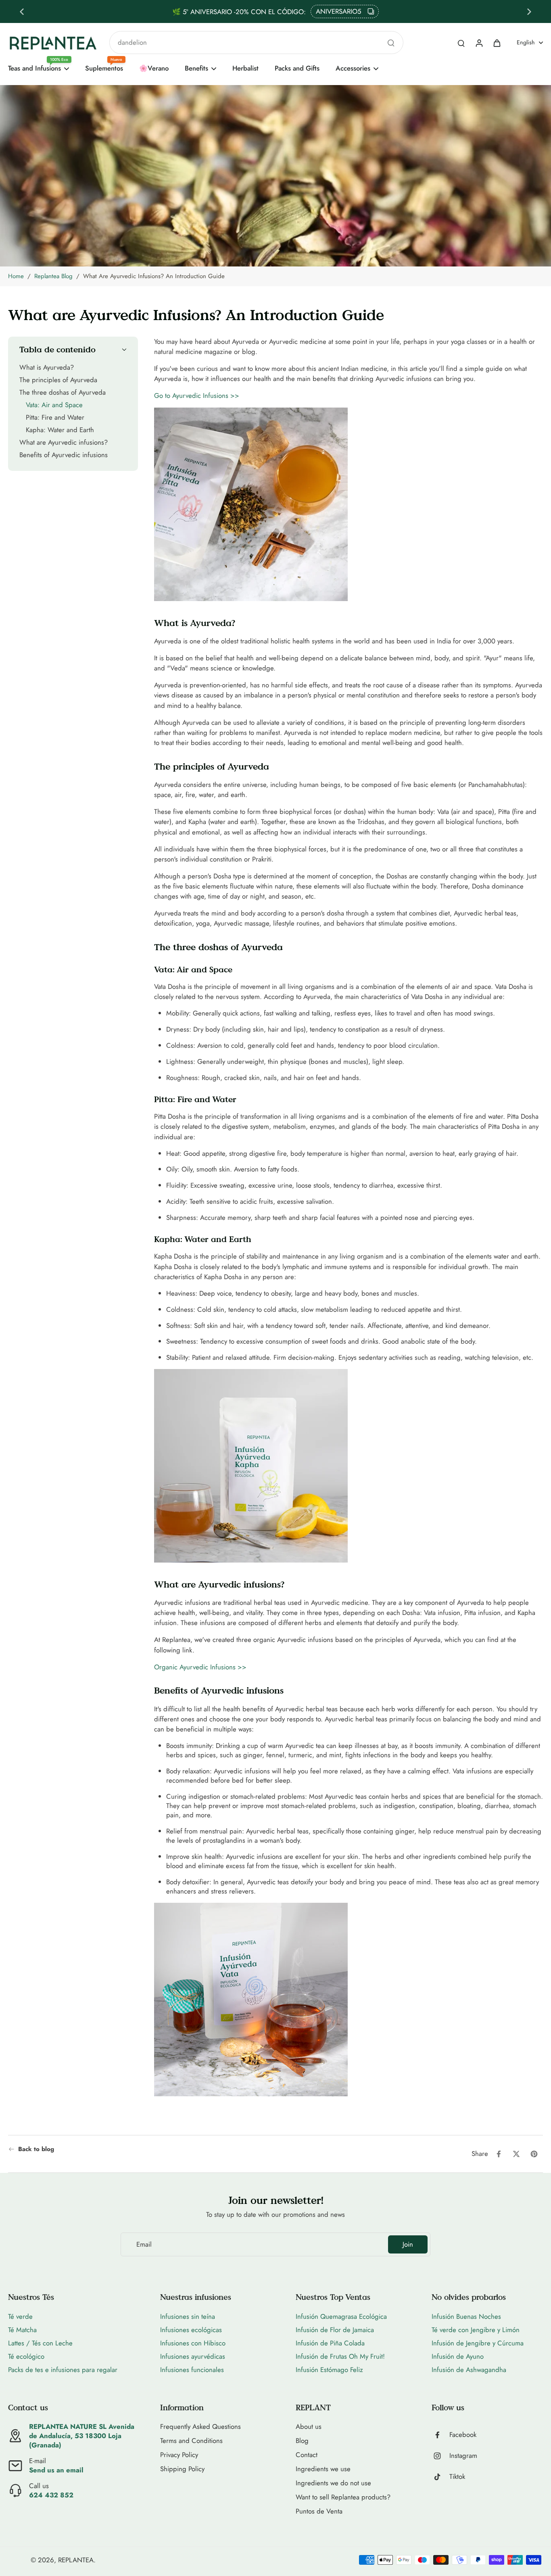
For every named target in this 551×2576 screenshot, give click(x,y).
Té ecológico (26, 2356)
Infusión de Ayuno (458, 2356)
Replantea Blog (53, 276)
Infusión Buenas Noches (466, 2316)
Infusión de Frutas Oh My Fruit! (340, 2356)
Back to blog (36, 2149)
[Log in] (479, 43)
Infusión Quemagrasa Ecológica (341, 2316)
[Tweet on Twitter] (516, 2154)
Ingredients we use (323, 2469)
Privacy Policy (179, 2455)
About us (309, 2427)
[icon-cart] (497, 43)
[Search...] (391, 43)
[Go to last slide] (22, 12)
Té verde (20, 2316)
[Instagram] (440, 2456)
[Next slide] (529, 12)
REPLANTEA (76, 2560)
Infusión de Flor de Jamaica (335, 2330)
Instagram (463, 2456)
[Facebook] (440, 2435)
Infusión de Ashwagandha (469, 2370)
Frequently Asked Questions (200, 2427)
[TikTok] (440, 2477)
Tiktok (457, 2477)
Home (16, 276)
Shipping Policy (182, 2469)
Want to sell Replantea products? (343, 2497)
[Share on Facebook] (499, 2154)
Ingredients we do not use (333, 2483)
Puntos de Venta (319, 2511)
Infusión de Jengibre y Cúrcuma (478, 2343)
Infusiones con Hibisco (193, 2343)
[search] (461, 43)
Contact (307, 2455)
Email (144, 2244)
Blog (302, 2441)
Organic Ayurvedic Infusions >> (200, 1667)
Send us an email (56, 2470)
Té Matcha (22, 2330)
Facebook (463, 2435)
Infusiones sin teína (188, 2316)
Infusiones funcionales (192, 2370)
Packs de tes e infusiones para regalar (63, 2370)
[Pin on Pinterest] (534, 2154)
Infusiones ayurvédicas (193, 2356)
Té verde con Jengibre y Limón (476, 2330)
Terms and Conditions (191, 2441)
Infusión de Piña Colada (330, 2343)
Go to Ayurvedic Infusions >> (197, 395)
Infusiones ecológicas (191, 2330)
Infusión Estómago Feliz (329, 2370)
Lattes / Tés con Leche (40, 2343)
